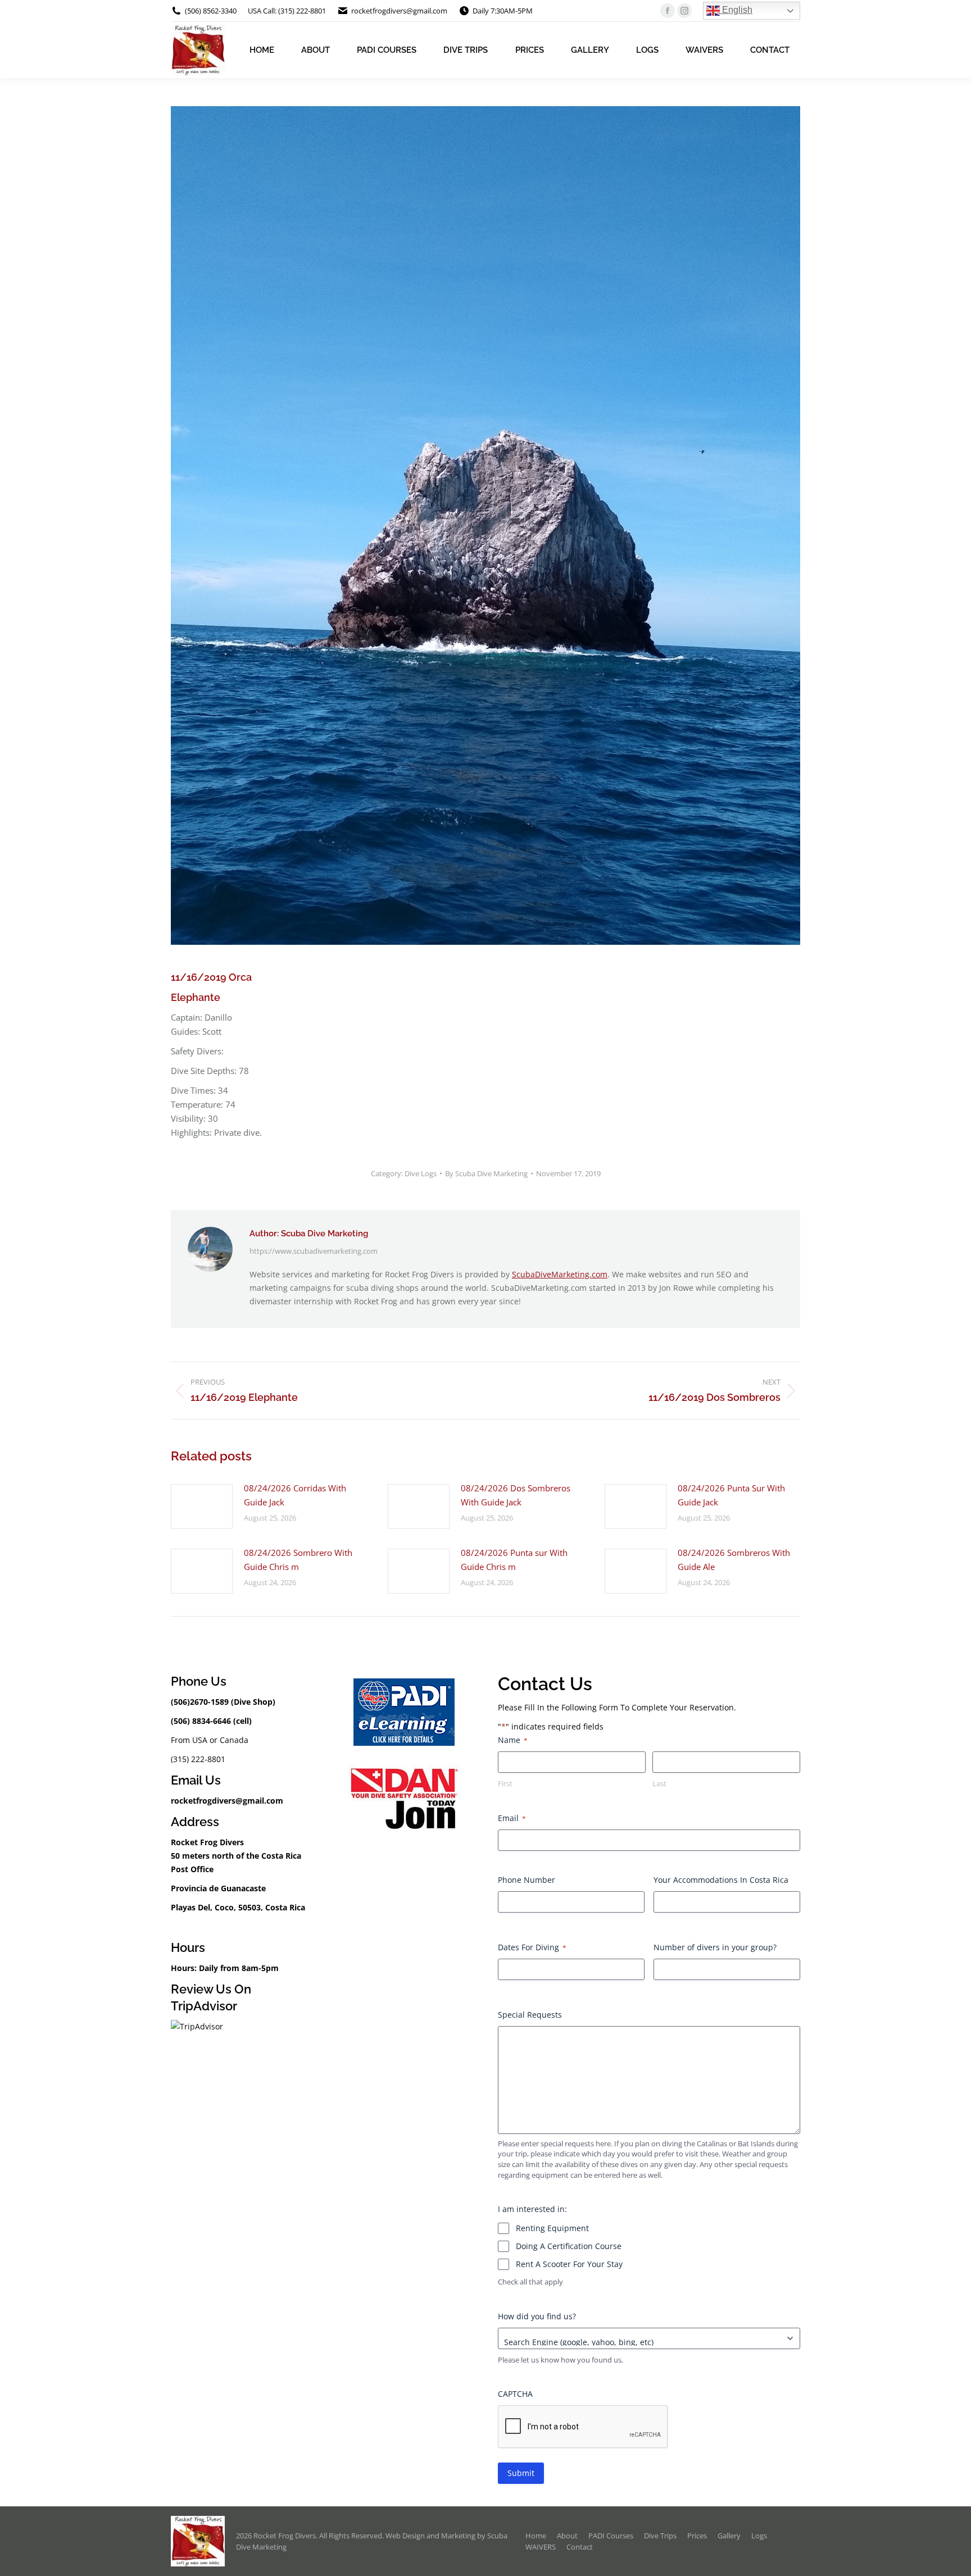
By (486, 1173)
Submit (521, 2473)
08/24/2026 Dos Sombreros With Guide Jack (516, 1495)
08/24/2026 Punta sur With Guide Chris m (514, 1560)
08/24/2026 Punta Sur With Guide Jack (731, 1495)
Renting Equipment (552, 2228)
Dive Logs (421, 1173)
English (736, 10)
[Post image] (202, 1507)
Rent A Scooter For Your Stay (569, 2264)
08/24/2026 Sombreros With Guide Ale (734, 1560)
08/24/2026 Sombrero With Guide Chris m (298, 1560)
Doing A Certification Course (569, 2246)
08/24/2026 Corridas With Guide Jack (295, 1495)
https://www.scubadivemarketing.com (314, 1251)
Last (659, 1783)
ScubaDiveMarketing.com (560, 1274)
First (505, 1783)
